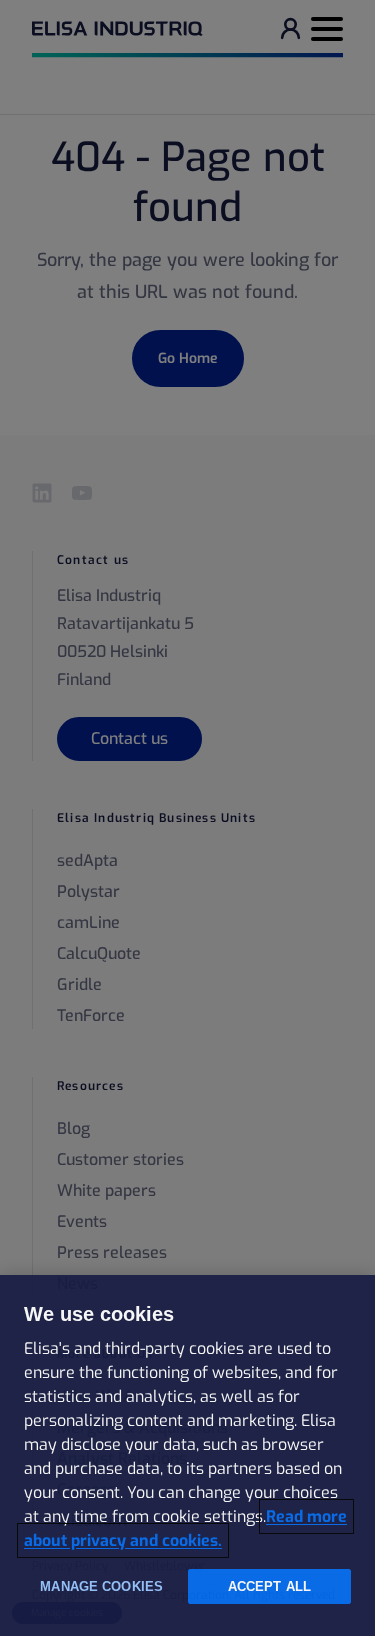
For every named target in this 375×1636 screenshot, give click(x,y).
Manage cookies (101, 1586)
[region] (187, 1455)
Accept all (269, 1586)
